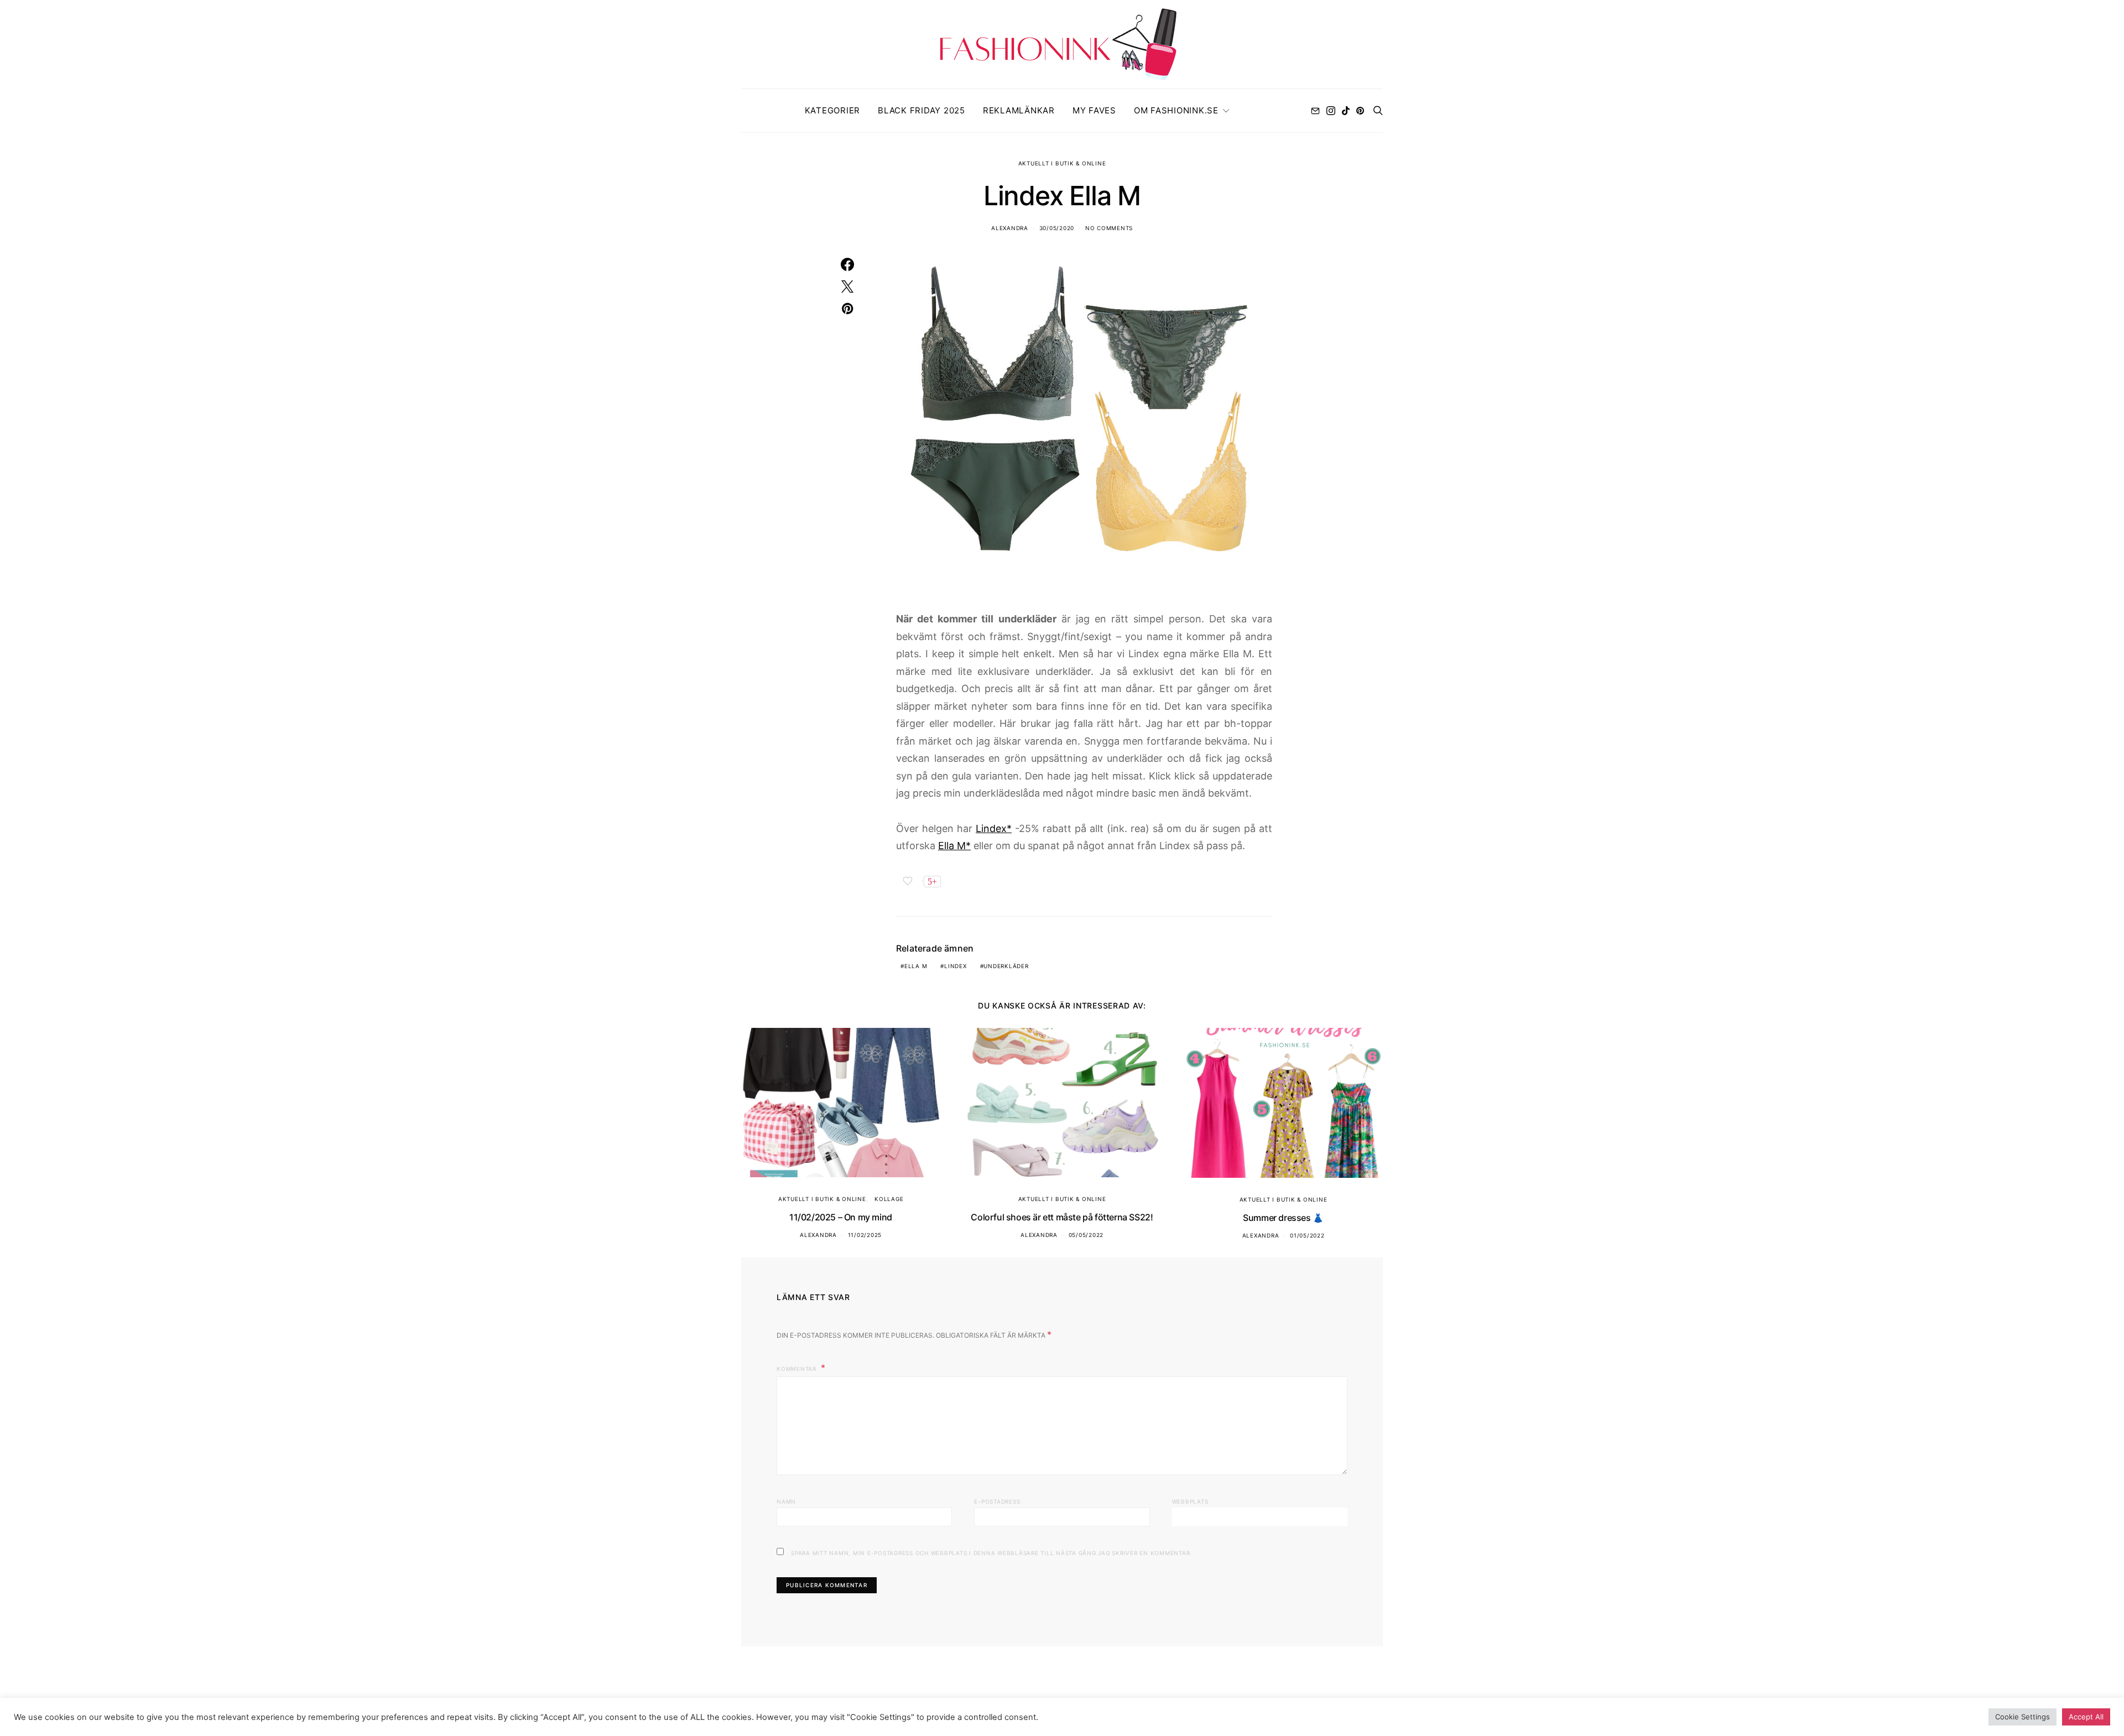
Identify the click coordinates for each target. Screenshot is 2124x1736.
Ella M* (954, 846)
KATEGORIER (833, 110)
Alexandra (1010, 228)
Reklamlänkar (1019, 110)
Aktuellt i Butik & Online (1062, 163)
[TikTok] (1346, 111)
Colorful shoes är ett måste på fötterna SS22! (1062, 1217)
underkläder (1006, 966)
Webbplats (1190, 1501)
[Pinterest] (1360, 111)
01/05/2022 (1307, 1235)
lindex (956, 966)
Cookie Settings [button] (2023, 1717)
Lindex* (994, 828)
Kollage (889, 1199)
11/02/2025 (865, 1235)
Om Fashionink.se (1176, 110)
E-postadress (997, 1501)
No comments (1109, 228)
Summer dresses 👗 (1283, 1218)
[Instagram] (1331, 111)
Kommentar (798, 1369)
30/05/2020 (1057, 228)
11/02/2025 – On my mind (841, 1217)
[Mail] (1315, 111)
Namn (786, 1501)
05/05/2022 (1086, 1235)
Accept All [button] (2086, 1717)
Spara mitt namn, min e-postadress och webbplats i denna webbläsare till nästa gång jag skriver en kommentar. (991, 1553)
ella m (916, 966)
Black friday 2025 (922, 110)
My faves (1094, 110)
